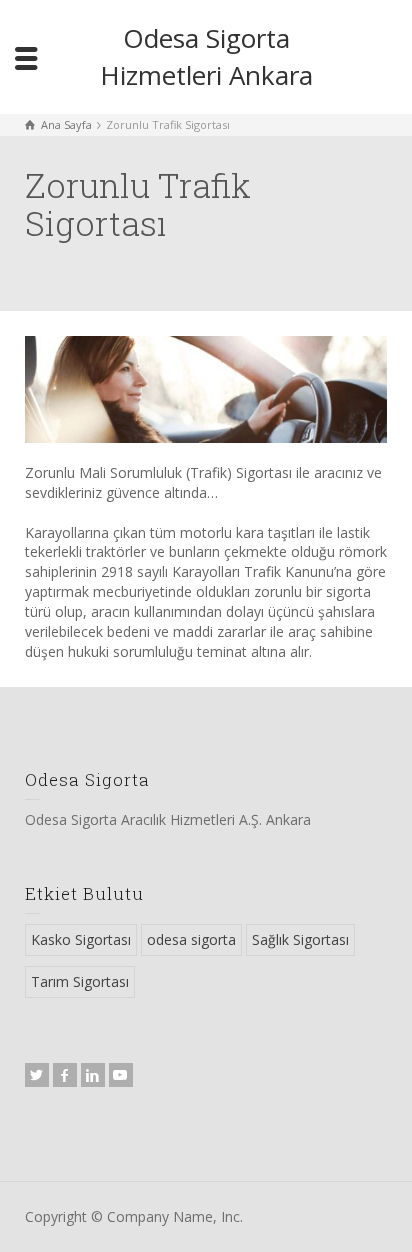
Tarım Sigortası (80, 981)
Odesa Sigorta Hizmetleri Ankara (206, 56)
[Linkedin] (93, 1075)
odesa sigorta (191, 939)
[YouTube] (121, 1075)
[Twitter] (37, 1075)
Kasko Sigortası (81, 939)
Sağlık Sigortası (300, 939)
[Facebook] (65, 1075)
